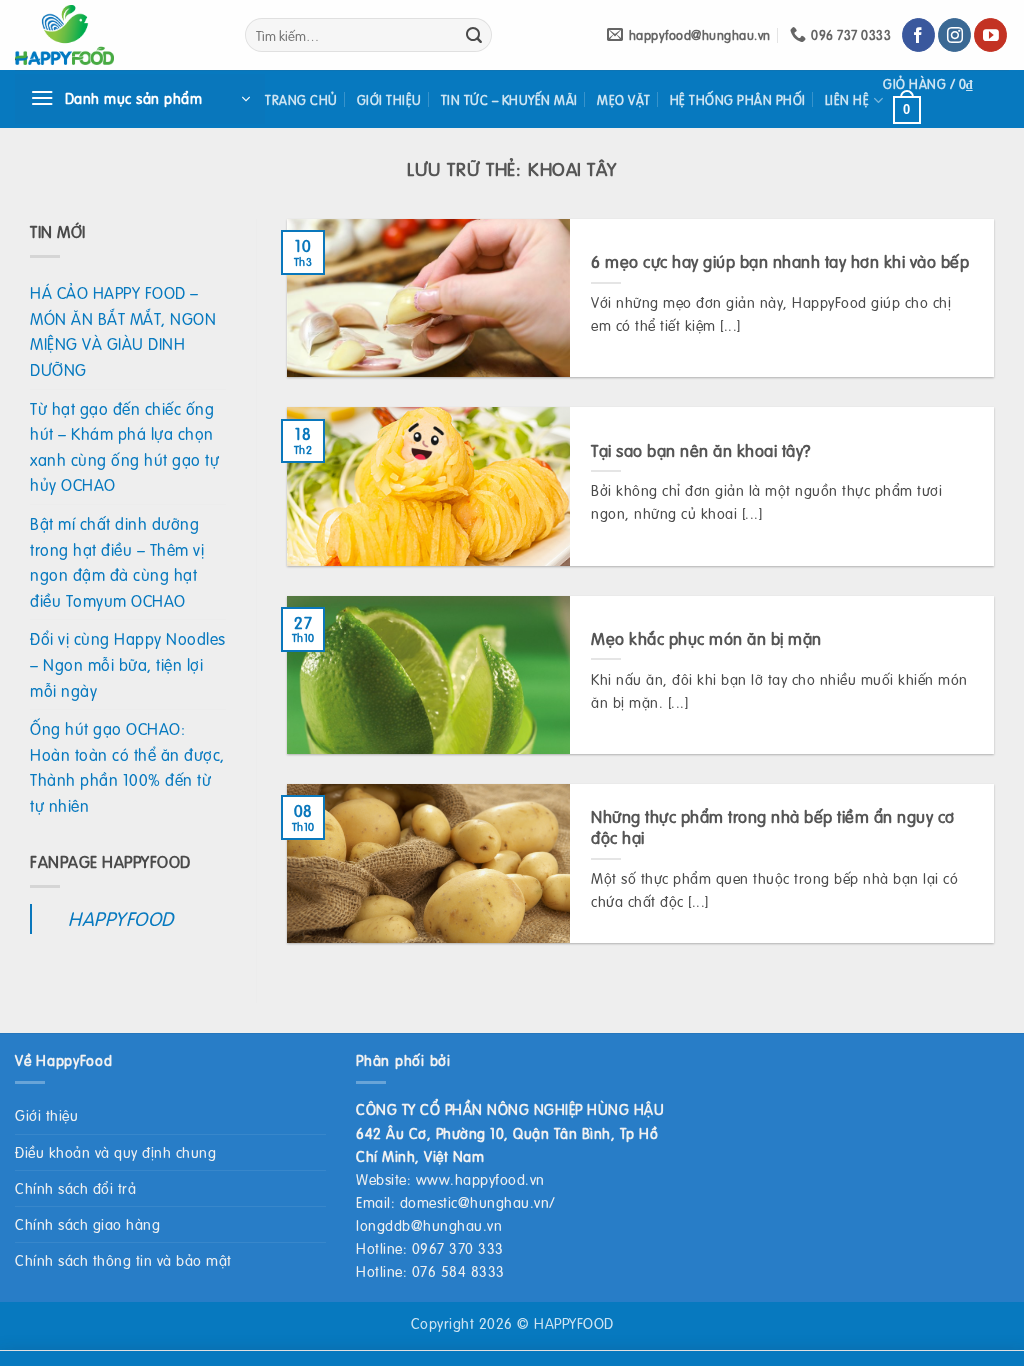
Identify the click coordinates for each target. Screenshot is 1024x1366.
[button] (140, 99)
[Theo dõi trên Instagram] (954, 35)
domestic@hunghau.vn (475, 1202)
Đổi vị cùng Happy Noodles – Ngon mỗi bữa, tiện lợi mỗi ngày (128, 664)
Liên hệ (847, 100)
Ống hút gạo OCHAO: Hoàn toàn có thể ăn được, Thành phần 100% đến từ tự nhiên (127, 767)
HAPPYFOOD (121, 918)
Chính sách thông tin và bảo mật (123, 1260)
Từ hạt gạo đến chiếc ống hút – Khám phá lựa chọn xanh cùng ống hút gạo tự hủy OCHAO (124, 447)
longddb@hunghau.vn (429, 1225)
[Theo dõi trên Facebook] (918, 35)
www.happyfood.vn (480, 1179)
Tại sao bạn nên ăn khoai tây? (701, 451)
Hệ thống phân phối (738, 100)
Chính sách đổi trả (75, 1188)
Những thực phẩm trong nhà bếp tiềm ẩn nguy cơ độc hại (773, 827)
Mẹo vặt (624, 100)
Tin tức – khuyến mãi (509, 100)
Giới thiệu (389, 100)
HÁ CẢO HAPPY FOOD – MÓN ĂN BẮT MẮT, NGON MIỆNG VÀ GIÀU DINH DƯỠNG (123, 331)
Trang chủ (301, 100)
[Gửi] (474, 35)
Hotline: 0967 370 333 (430, 1248)
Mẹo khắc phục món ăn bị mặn (706, 639)
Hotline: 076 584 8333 (430, 1271)
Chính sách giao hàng (87, 1224)
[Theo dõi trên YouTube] (990, 35)
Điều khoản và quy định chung (115, 1152)
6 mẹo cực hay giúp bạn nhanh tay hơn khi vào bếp (780, 262)
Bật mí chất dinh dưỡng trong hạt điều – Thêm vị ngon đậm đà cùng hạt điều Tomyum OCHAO (117, 562)
